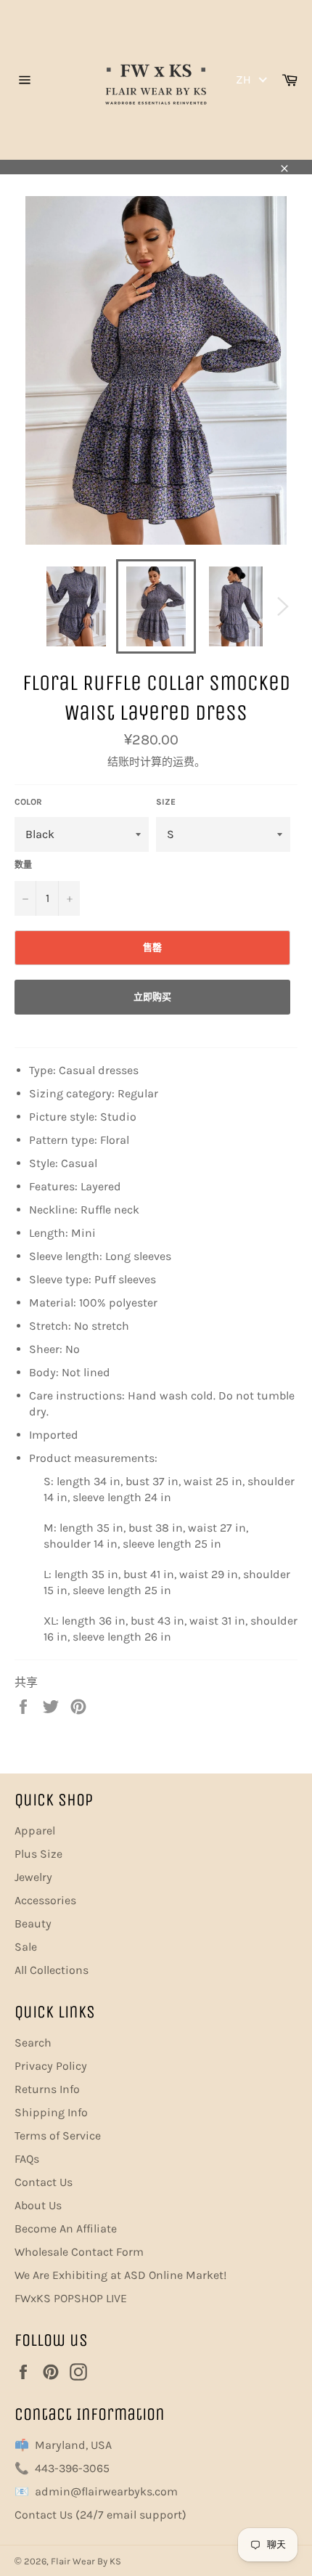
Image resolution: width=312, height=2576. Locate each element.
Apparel (35, 1831)
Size (166, 802)
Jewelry (33, 1877)
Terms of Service (58, 2136)
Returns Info (47, 2089)
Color (28, 802)
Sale (26, 1947)
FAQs (27, 2159)
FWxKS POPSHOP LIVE (71, 2298)
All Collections (52, 1970)
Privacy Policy (51, 2066)
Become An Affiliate (66, 2228)
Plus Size (38, 1854)
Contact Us (44, 2182)
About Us (38, 2205)
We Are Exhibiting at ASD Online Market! (120, 2275)
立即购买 (152, 997)
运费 (184, 762)
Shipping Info (51, 2112)
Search (33, 2043)
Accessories (45, 1900)
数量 (23, 865)
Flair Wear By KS (86, 2561)
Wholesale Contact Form (79, 2252)
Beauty (33, 1923)
